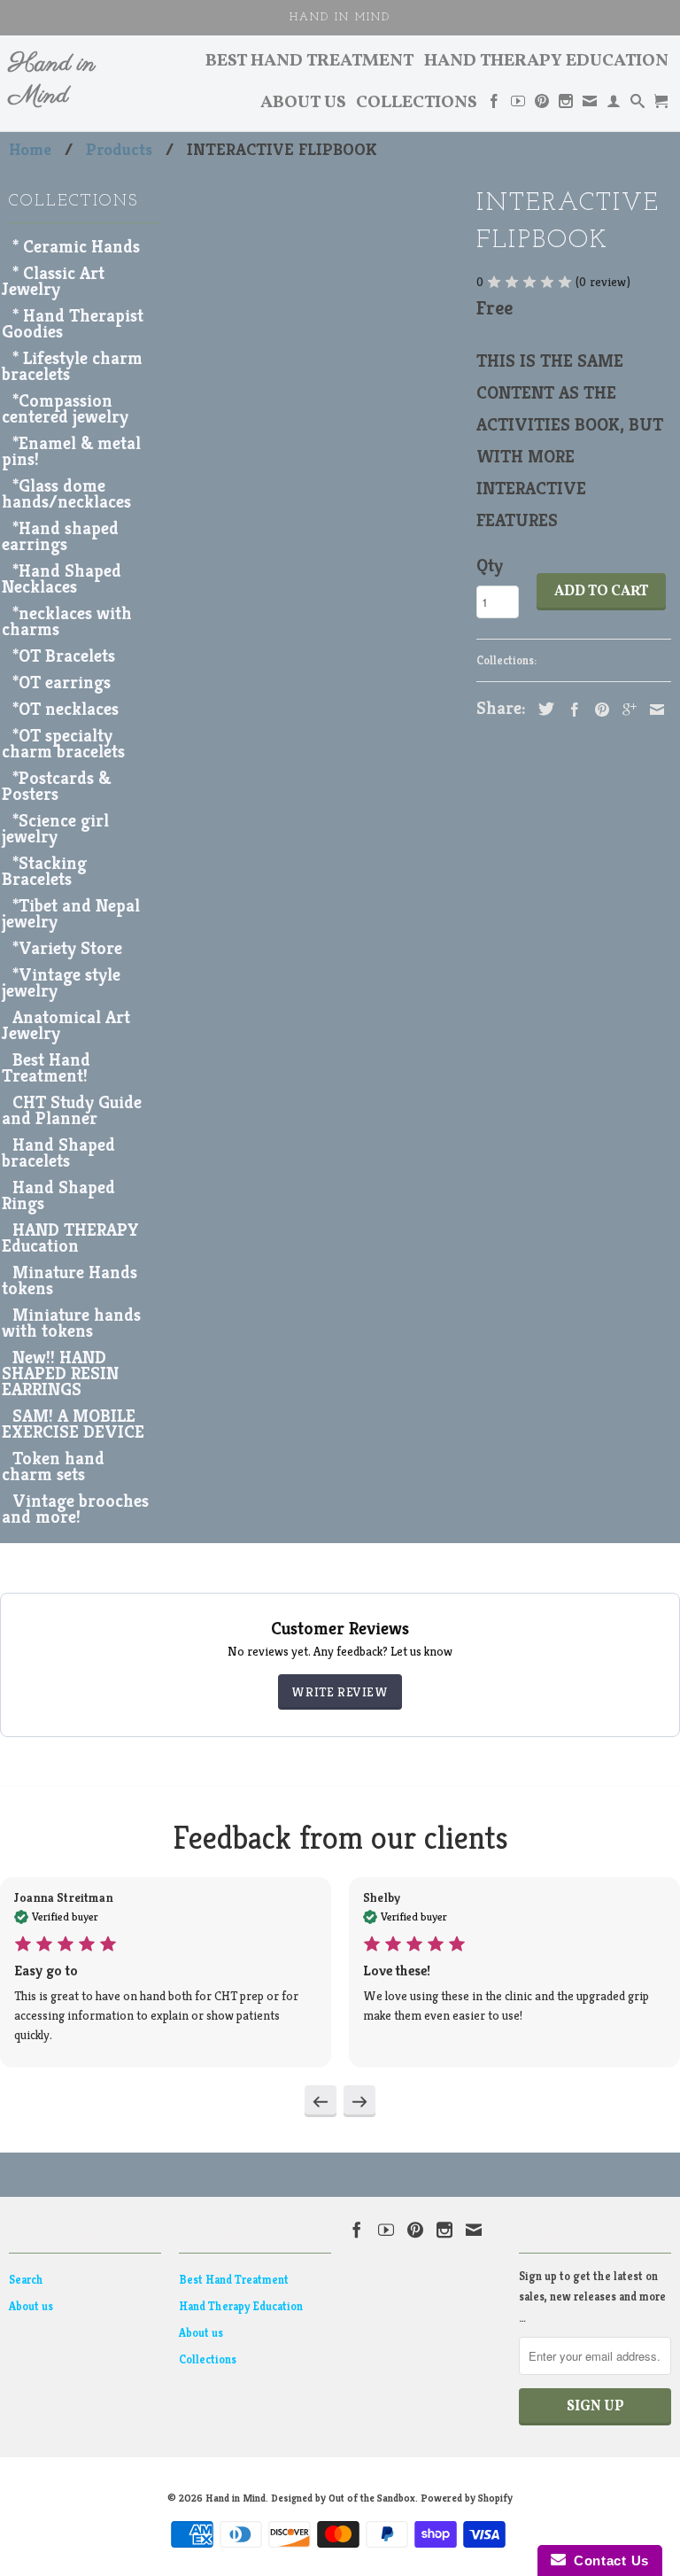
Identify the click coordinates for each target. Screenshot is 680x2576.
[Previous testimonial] (321, 2101)
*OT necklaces (66, 709)
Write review (340, 1692)
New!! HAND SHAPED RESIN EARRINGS (60, 1373)
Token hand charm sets (53, 1466)
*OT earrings (62, 683)
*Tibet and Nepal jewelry (71, 914)
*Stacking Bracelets (44, 871)
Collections (417, 105)
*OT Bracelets (64, 656)
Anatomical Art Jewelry (66, 1025)
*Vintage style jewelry (61, 983)
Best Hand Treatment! (46, 1068)
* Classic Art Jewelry (53, 281)
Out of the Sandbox (372, 2498)
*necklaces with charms (67, 621)
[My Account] (614, 105)
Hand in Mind (52, 81)
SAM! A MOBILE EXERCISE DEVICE (73, 1424)
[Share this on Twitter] (542, 709)
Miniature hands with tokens (71, 1323)
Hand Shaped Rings (58, 1195)
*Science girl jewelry (55, 829)
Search (26, 2280)
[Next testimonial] (359, 2101)
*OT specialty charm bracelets (63, 744)
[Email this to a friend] (653, 710)
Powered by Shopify (467, 2498)
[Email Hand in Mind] (590, 105)
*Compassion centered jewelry (65, 409)
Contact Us (607, 2560)
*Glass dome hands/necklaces (66, 494)
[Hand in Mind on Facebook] (494, 105)
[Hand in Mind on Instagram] (566, 105)
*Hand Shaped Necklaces (62, 579)
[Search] (637, 105)
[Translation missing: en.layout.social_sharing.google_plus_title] (625, 710)
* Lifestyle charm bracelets (72, 366)
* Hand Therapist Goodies (73, 324)
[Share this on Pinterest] (598, 710)
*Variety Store (67, 948)
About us (303, 105)
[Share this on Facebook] (570, 710)
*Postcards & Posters (56, 786)
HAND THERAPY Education (70, 1238)
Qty (490, 566)
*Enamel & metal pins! (71, 451)
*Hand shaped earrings (60, 536)
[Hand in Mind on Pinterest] (542, 105)
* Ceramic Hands (76, 247)
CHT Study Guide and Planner (72, 1110)
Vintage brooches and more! (75, 1509)
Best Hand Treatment (310, 63)
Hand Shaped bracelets (58, 1153)
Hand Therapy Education (546, 63)
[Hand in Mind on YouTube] (518, 105)
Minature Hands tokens (70, 1280)
